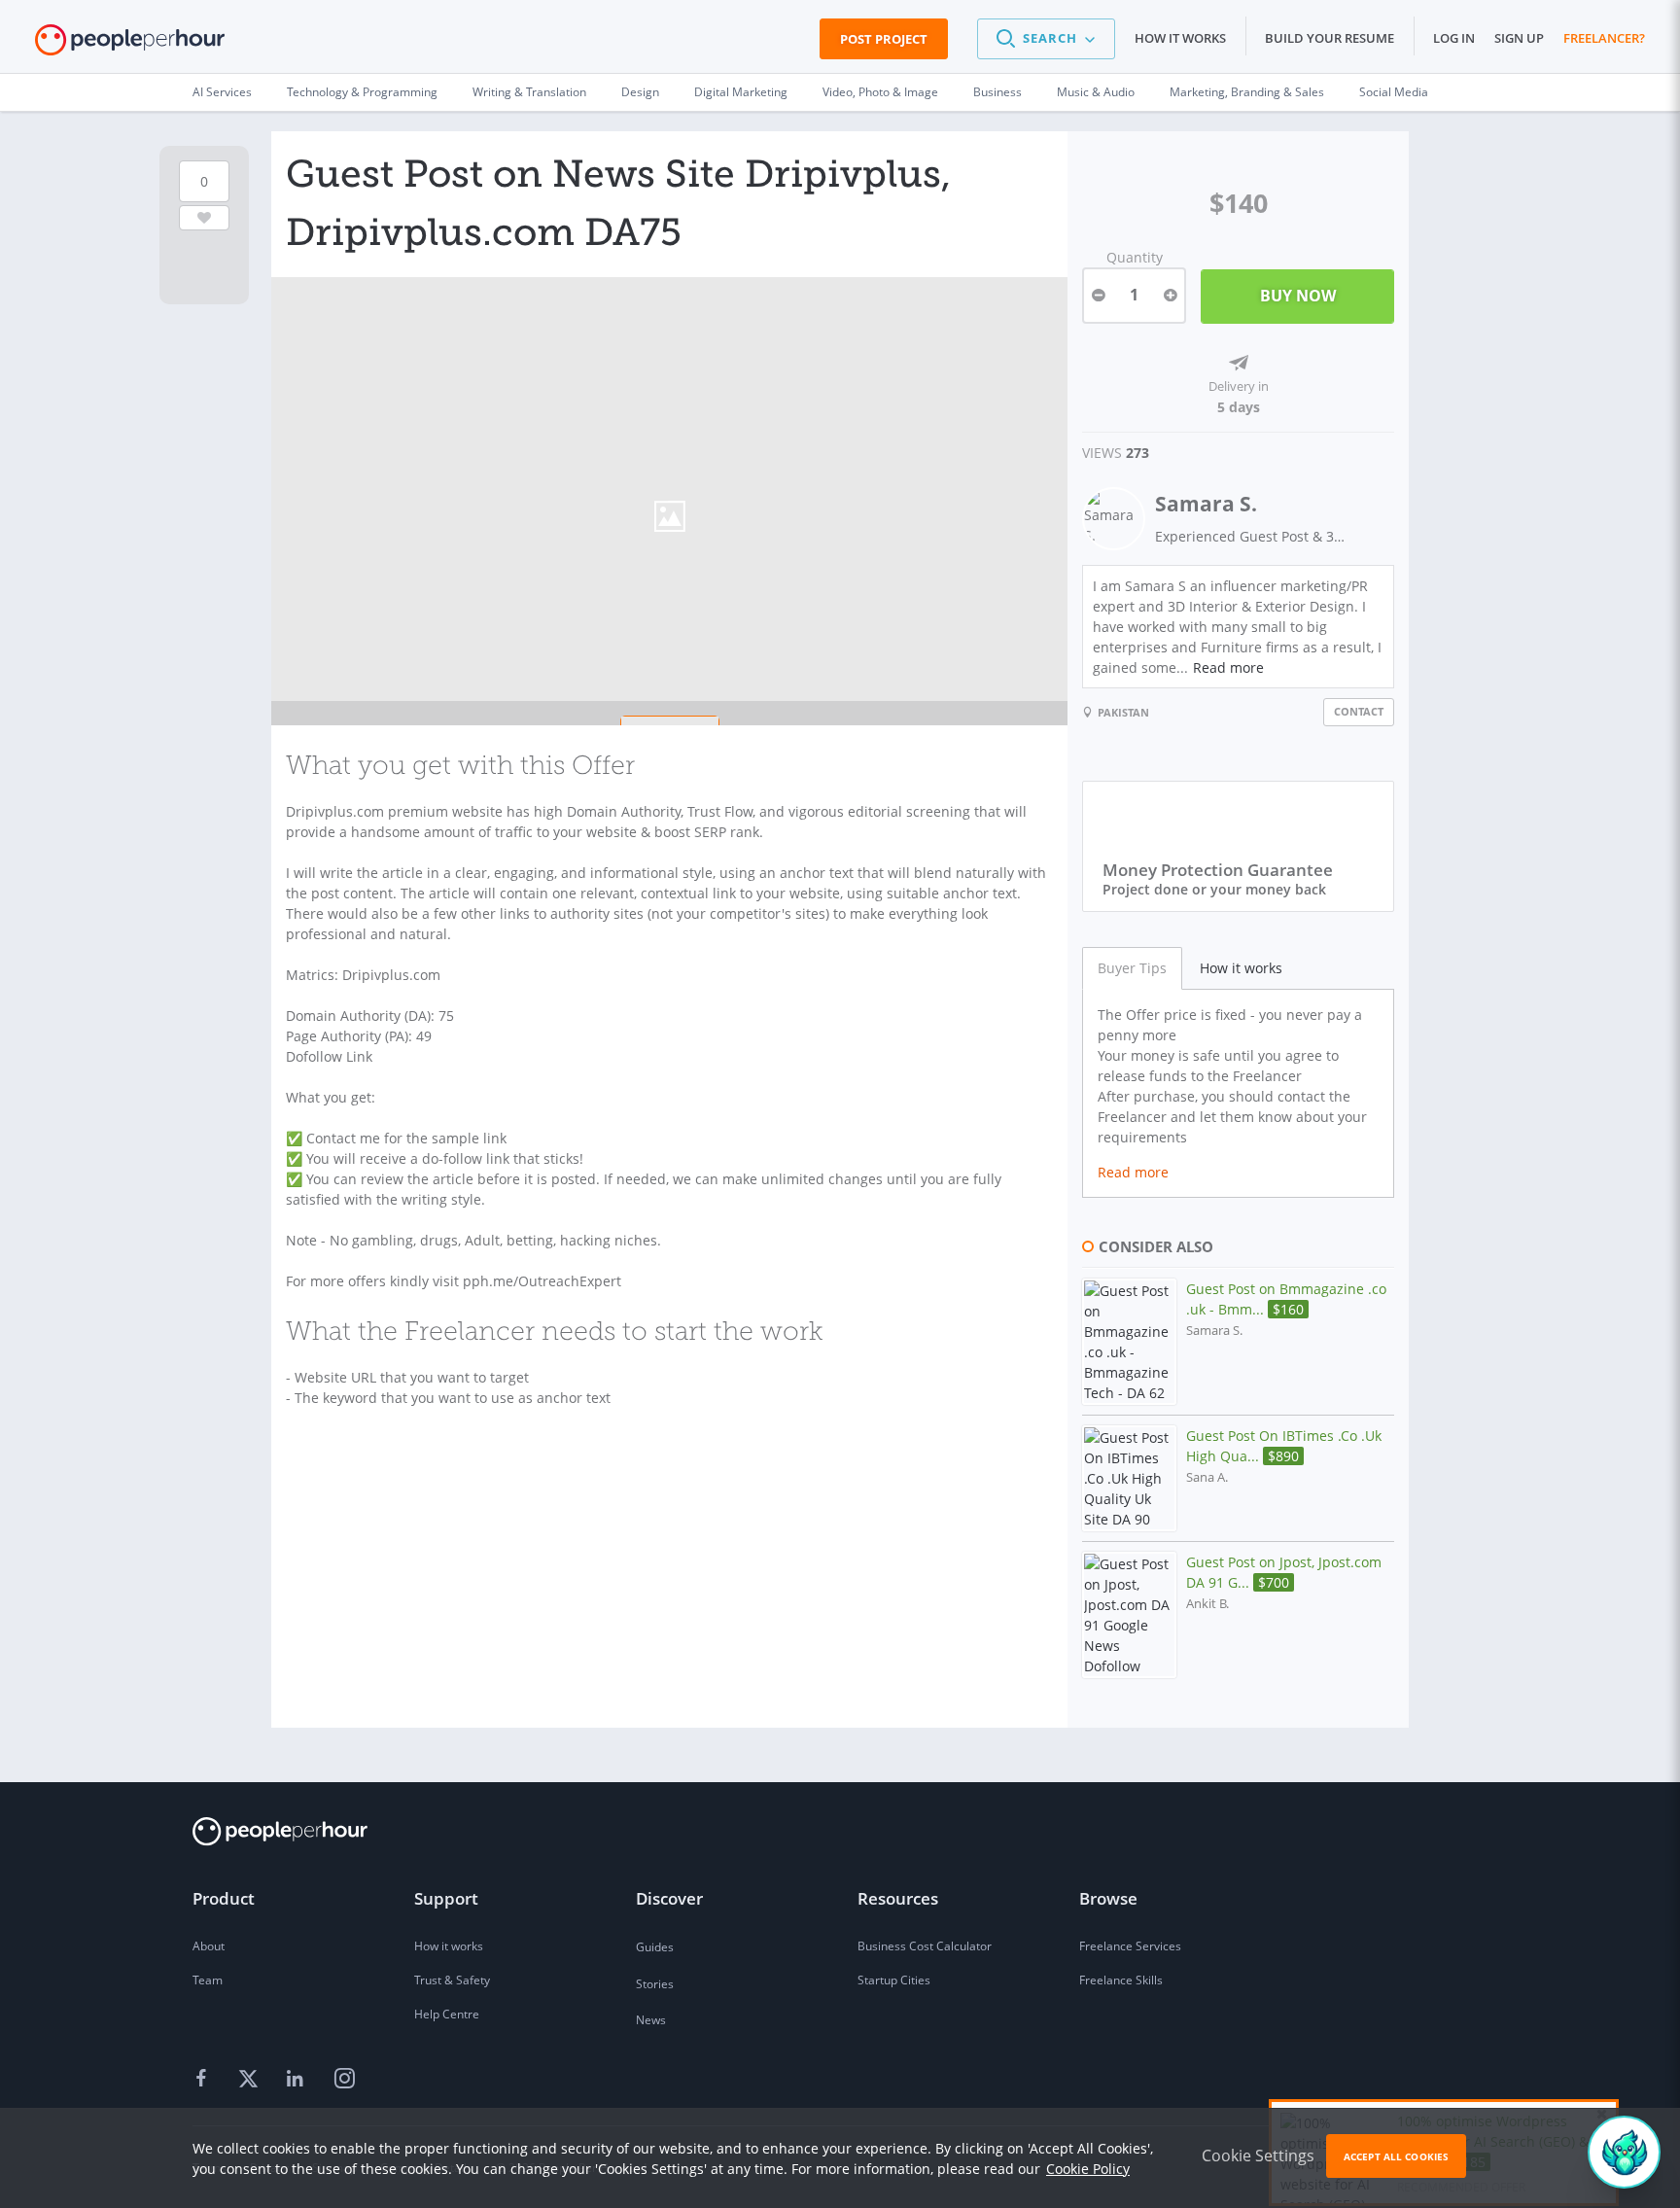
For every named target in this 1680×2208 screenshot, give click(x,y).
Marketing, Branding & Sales (1247, 92)
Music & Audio (1096, 92)
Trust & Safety (452, 1980)
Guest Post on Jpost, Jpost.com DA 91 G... (1284, 1572)
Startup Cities (894, 1980)
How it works (1180, 38)
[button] (1046, 39)
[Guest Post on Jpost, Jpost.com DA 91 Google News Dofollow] (1129, 1615)
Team (208, 1980)
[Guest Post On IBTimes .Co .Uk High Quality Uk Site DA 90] (1129, 1478)
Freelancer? (1604, 38)
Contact (1359, 711)
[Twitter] (251, 2079)
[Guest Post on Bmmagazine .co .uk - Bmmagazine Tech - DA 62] (1129, 1342)
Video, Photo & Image (880, 92)
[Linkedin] (297, 2079)
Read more (1228, 667)
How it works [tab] (1241, 968)
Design (640, 92)
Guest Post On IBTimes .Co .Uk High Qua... (1284, 1446)
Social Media (1394, 92)
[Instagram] (344, 2079)
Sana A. (1207, 1477)
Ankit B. (1207, 1604)
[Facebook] (204, 2079)
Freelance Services (1130, 1946)
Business (997, 92)
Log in (1454, 38)
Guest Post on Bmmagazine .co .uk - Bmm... (1286, 1299)
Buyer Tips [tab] (1132, 968)
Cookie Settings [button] (1258, 2155)
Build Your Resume (1330, 38)
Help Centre (447, 2014)
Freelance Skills (1121, 1980)
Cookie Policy (1088, 2169)
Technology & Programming (362, 92)
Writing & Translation (529, 92)
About (209, 1946)
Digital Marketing (741, 92)
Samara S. (1206, 504)
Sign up (1519, 38)
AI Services (222, 92)
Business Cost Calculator (925, 1946)
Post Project (884, 39)
